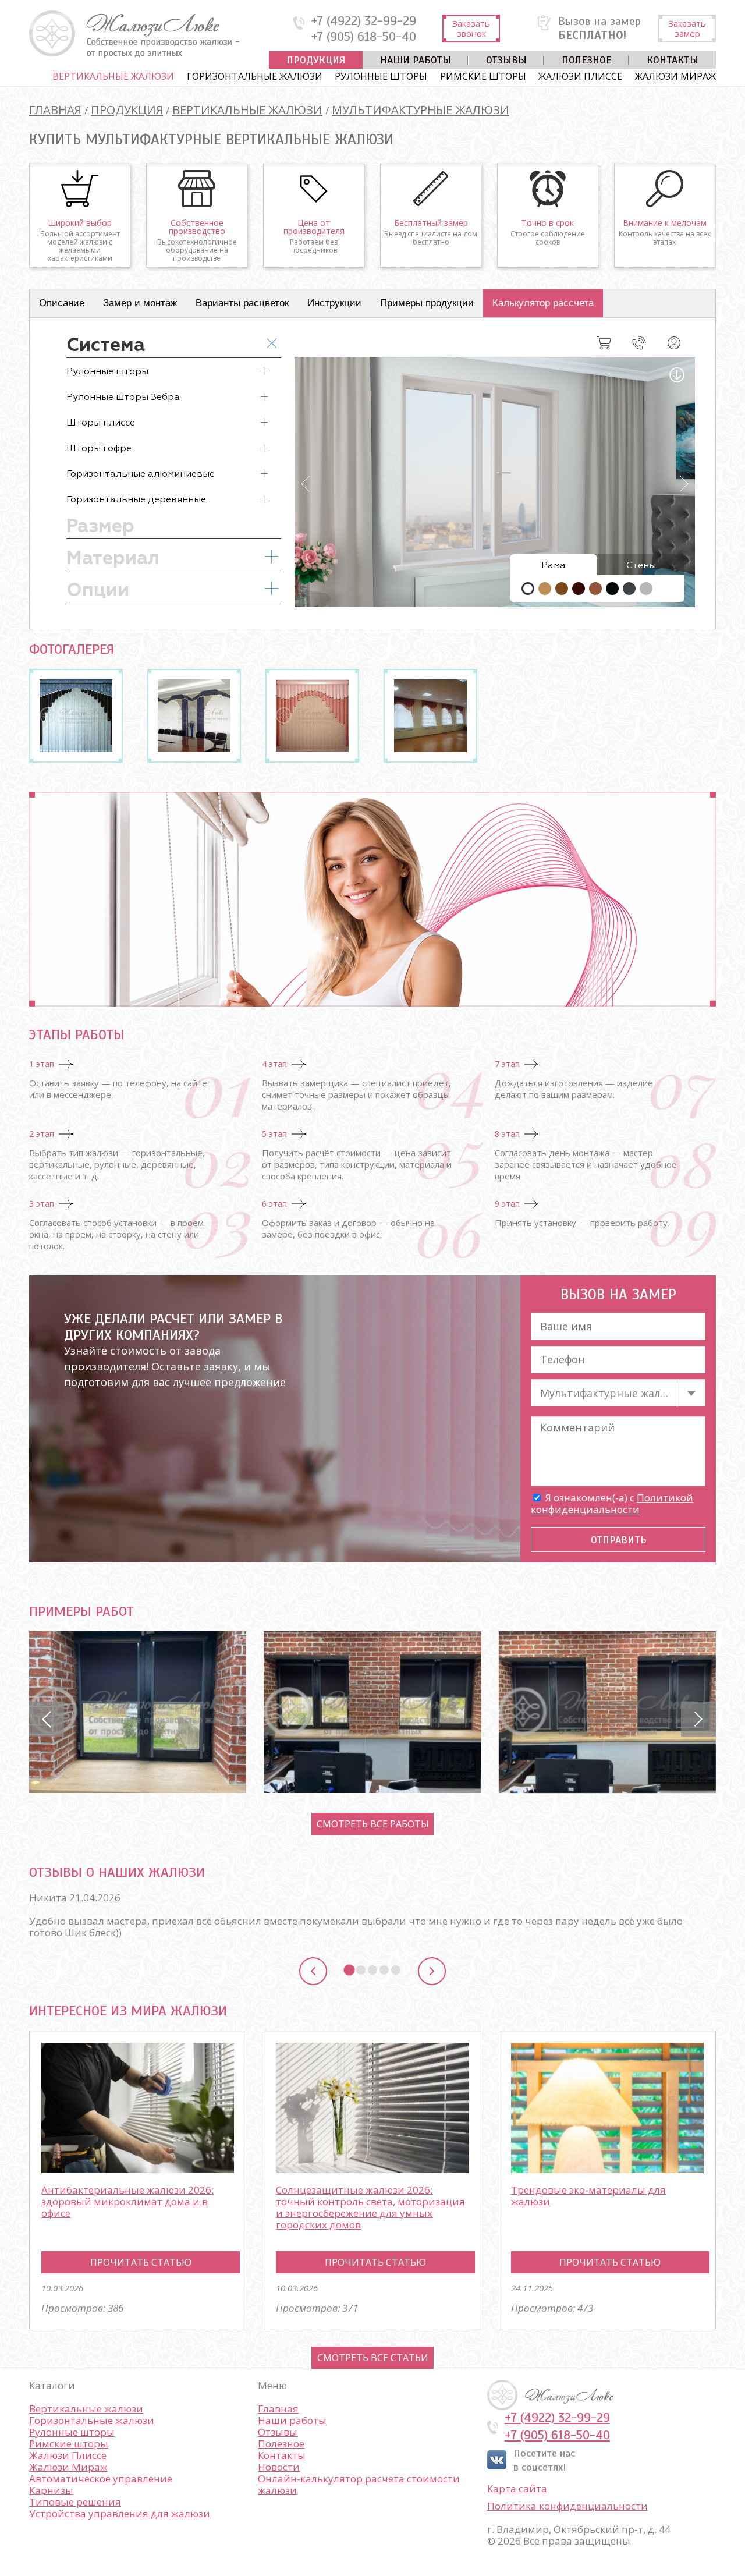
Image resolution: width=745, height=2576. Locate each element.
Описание (62, 303)
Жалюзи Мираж (675, 76)
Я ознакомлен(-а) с (612, 1503)
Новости (279, 2467)
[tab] (349, 1970)
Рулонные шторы (381, 76)
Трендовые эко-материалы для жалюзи (588, 2196)
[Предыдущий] (313, 1971)
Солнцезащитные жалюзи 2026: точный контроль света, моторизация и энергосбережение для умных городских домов (370, 2207)
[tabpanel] (372, 1921)
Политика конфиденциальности (567, 2506)
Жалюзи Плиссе (580, 76)
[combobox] (618, 1393)
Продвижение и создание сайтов (688, 2395)
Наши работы (416, 60)
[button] (47, 1719)
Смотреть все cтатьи (373, 2358)
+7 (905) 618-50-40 (363, 37)
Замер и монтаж (140, 303)
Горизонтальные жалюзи (255, 76)
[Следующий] (432, 1971)
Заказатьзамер (687, 28)
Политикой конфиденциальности (612, 1503)
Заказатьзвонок (471, 28)
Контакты (673, 60)
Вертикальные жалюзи (113, 76)
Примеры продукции (427, 303)
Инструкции (334, 303)
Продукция (316, 60)
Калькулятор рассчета (543, 303)
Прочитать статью (141, 2262)
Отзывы (506, 60)
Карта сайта (517, 2489)
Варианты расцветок (242, 303)
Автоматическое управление (101, 2478)
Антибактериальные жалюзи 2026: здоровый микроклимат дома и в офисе (127, 2201)
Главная (278, 2409)
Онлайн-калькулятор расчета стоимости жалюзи (359, 2484)
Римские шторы (483, 76)
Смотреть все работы (373, 1824)
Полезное (587, 60)
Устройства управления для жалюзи (120, 2513)
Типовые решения (75, 2502)
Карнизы (51, 2490)
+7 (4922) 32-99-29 (363, 21)
